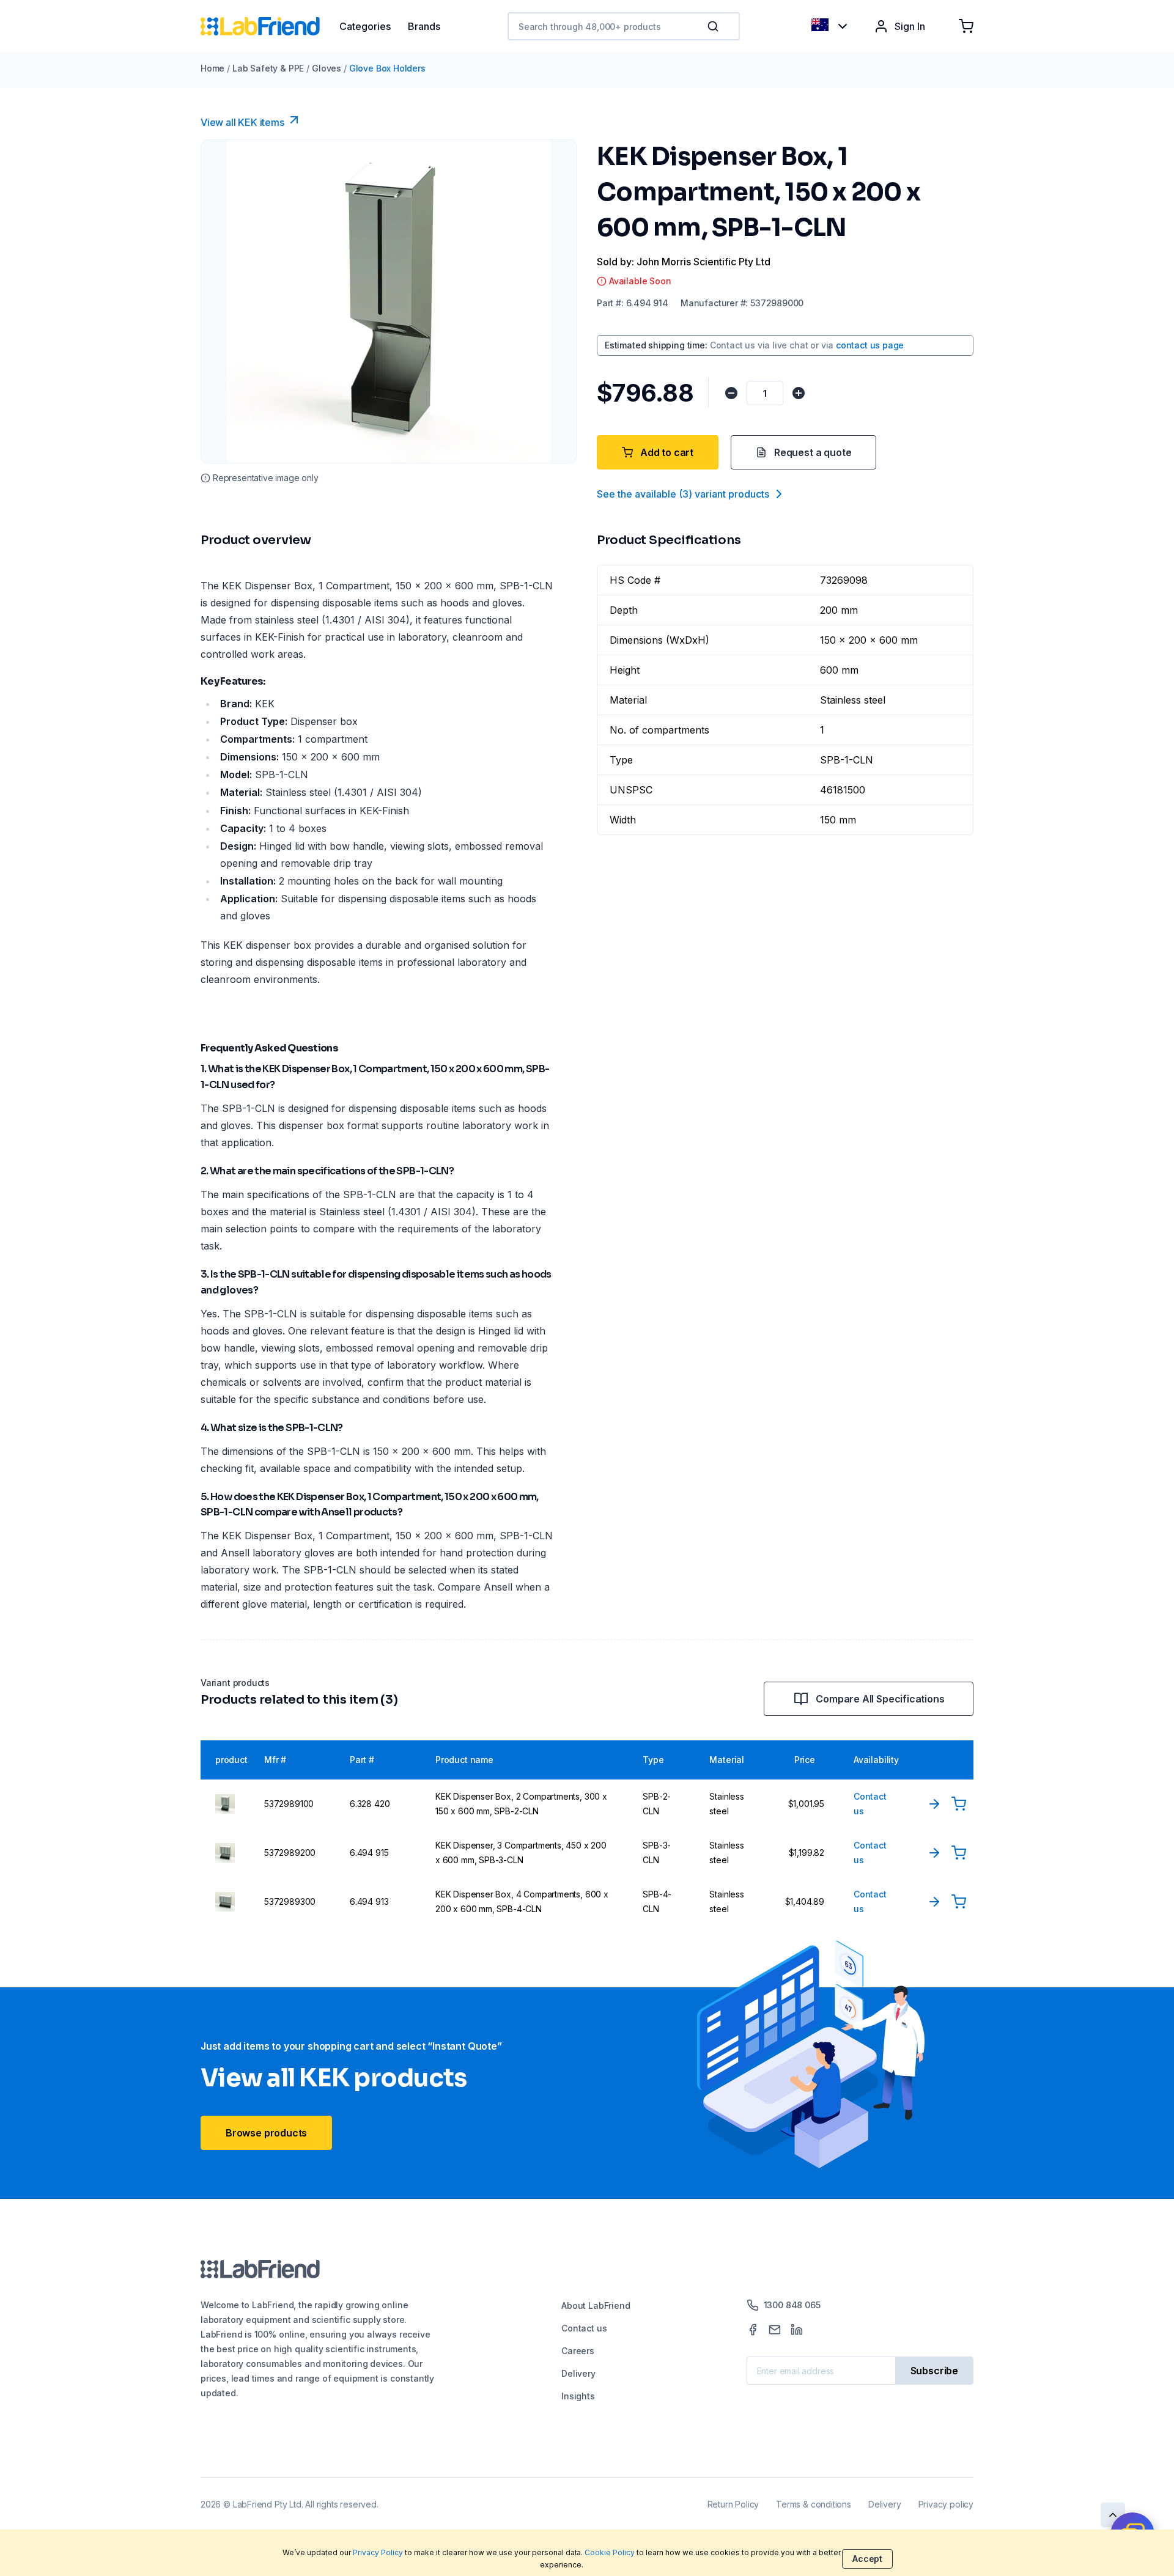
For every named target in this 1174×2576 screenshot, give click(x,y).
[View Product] (934, 1804)
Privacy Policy (378, 2552)
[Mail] (775, 2330)
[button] (715, 26)
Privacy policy (946, 2504)
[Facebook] (753, 2330)
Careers (578, 2351)
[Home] (270, 26)
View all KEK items (242, 122)
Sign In (910, 26)
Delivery (578, 2373)
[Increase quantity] (799, 393)
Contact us (584, 2328)
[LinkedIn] (797, 2330)
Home (212, 68)
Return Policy (733, 2504)
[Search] (714, 26)
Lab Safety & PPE (268, 68)
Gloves (327, 68)
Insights (578, 2396)
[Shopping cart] (966, 26)
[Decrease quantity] (731, 393)
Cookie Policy (610, 2552)
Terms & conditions (814, 2504)
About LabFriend (596, 2306)
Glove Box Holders (387, 68)
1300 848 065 (792, 2305)
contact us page (870, 345)
